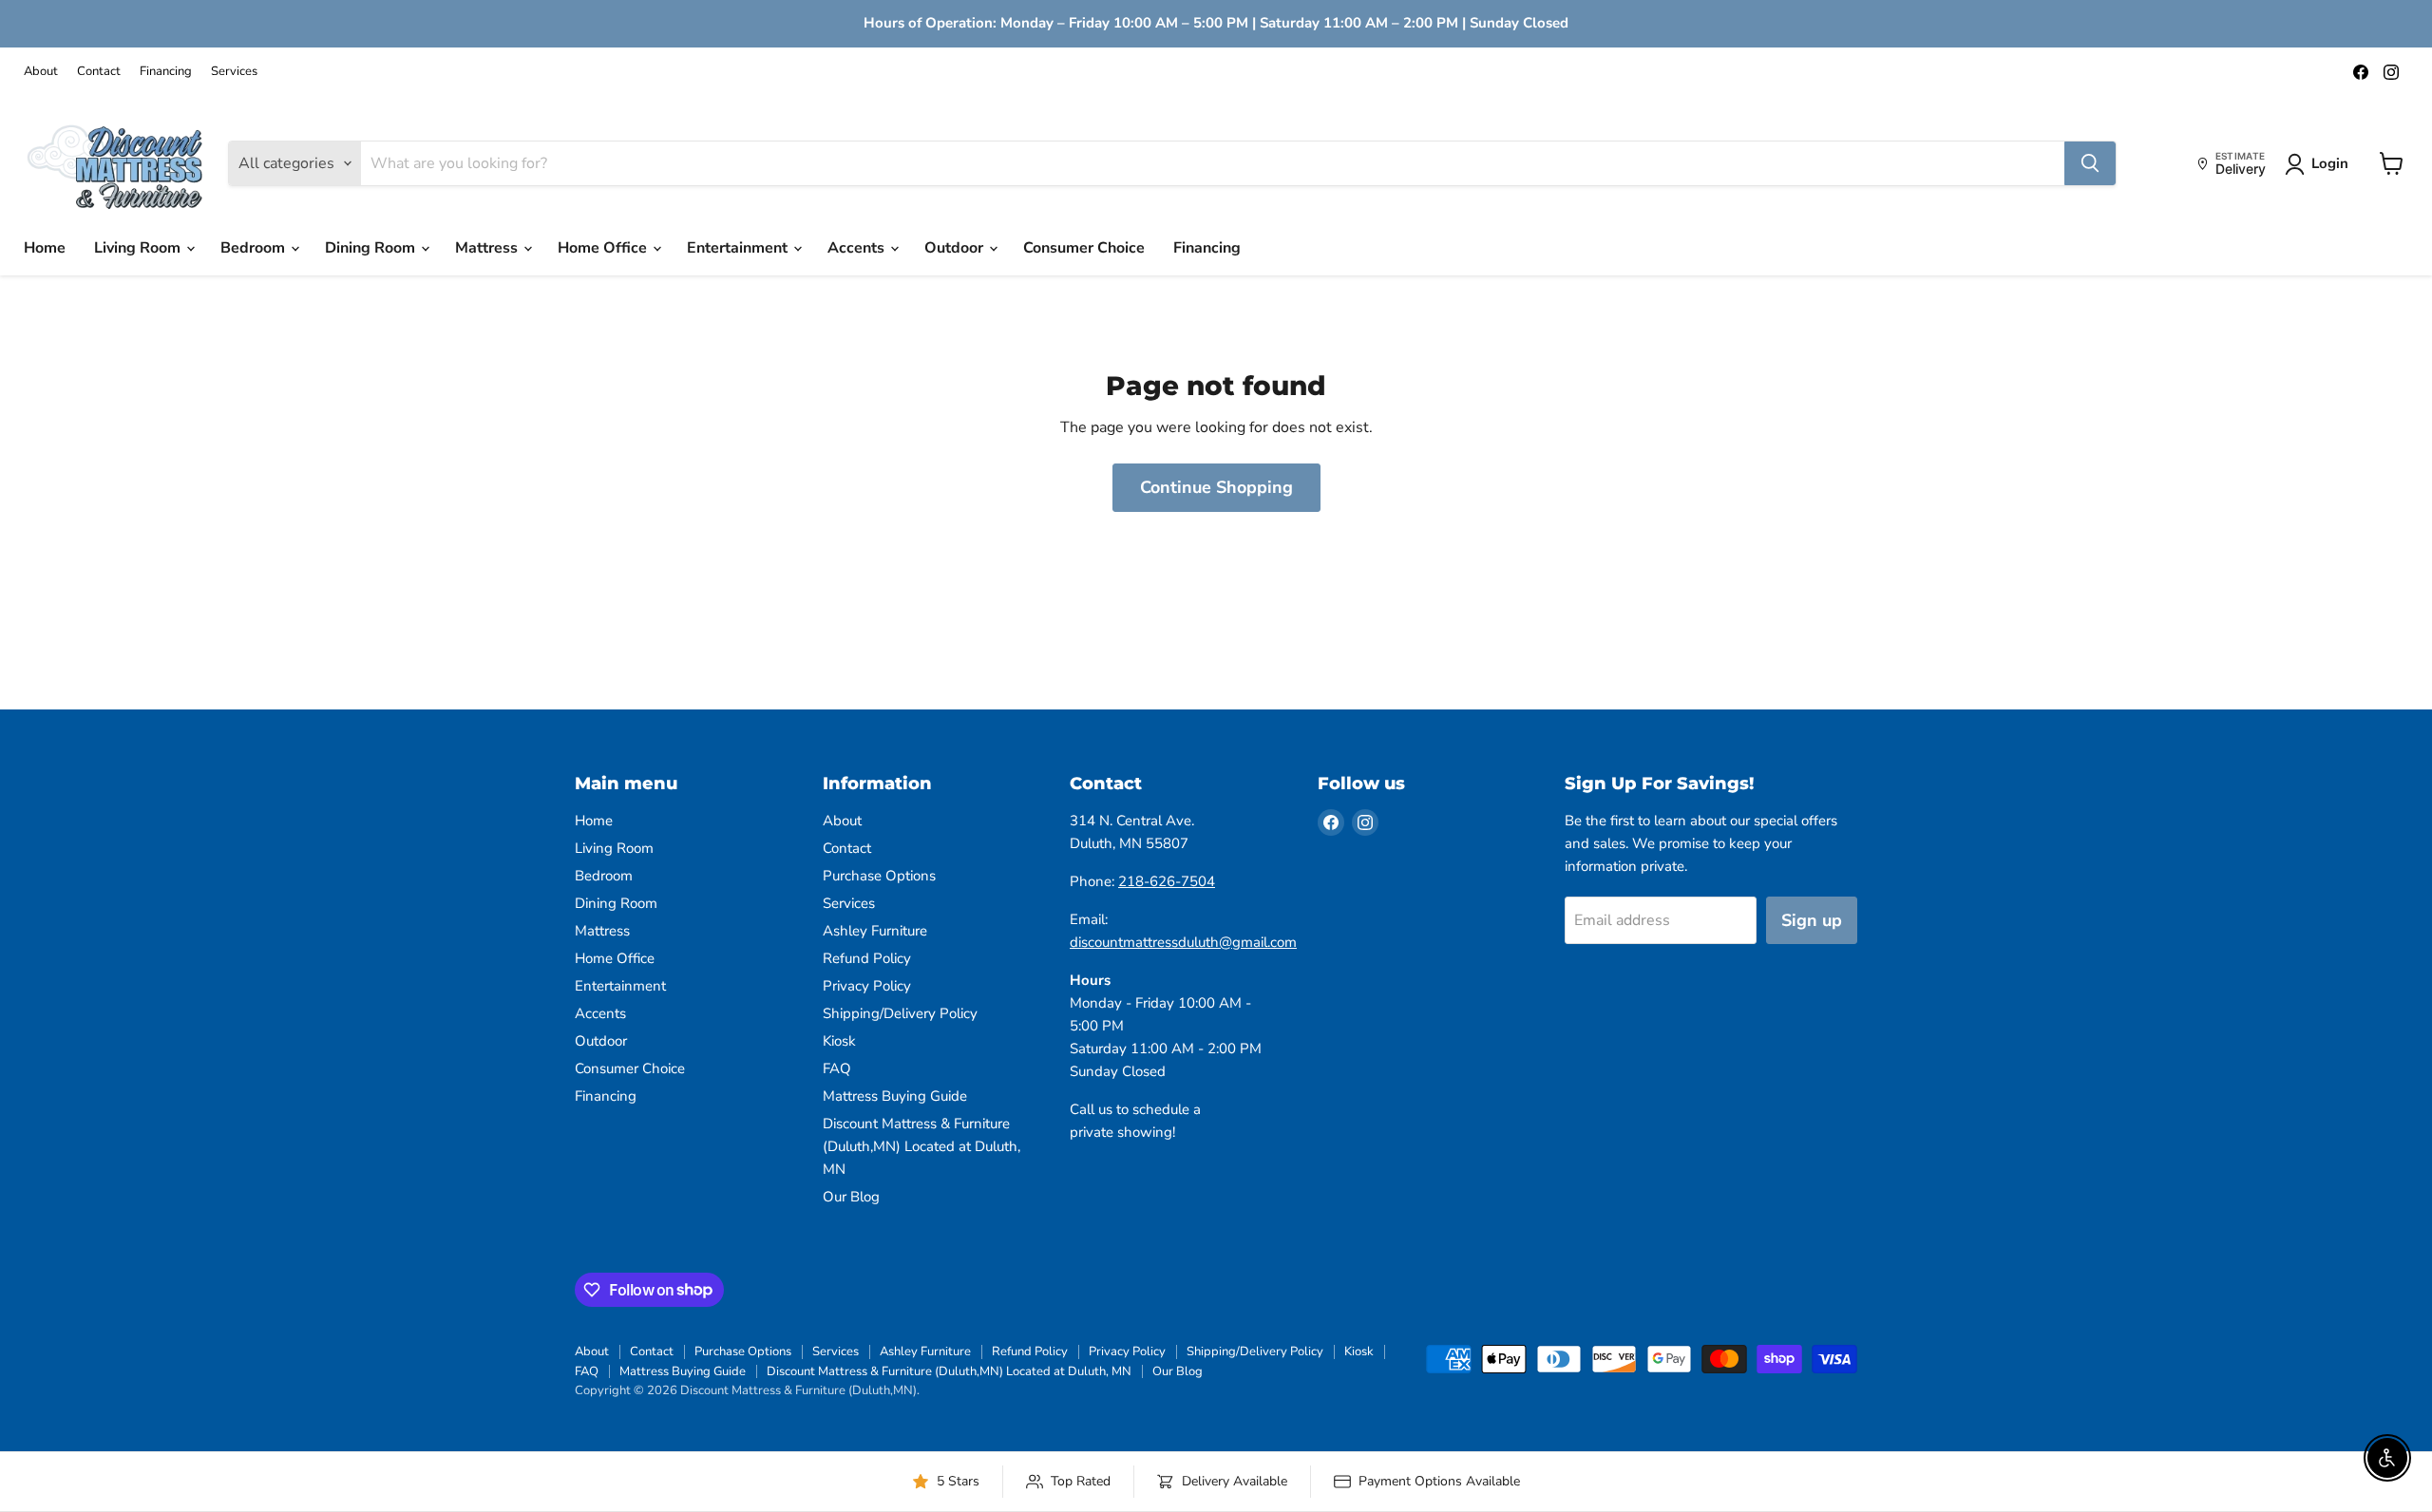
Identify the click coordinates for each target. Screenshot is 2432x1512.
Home (45, 248)
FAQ (837, 1068)
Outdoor (956, 248)
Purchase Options (879, 876)
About (41, 72)
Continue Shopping (1216, 487)
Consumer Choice (1084, 248)
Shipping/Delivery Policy (900, 1013)
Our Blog (851, 1197)
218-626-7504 (1167, 881)
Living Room (139, 248)
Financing (166, 72)
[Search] (2090, 163)
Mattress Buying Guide (895, 1096)
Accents (858, 248)
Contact (99, 72)
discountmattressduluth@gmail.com (1183, 942)
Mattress (488, 248)
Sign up (1812, 920)
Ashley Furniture (875, 931)
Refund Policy (867, 958)
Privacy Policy (867, 986)
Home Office (604, 248)
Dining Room (372, 248)
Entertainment (739, 248)
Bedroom (255, 248)
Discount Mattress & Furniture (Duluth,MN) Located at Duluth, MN (921, 1146)
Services (234, 72)
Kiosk (839, 1041)
